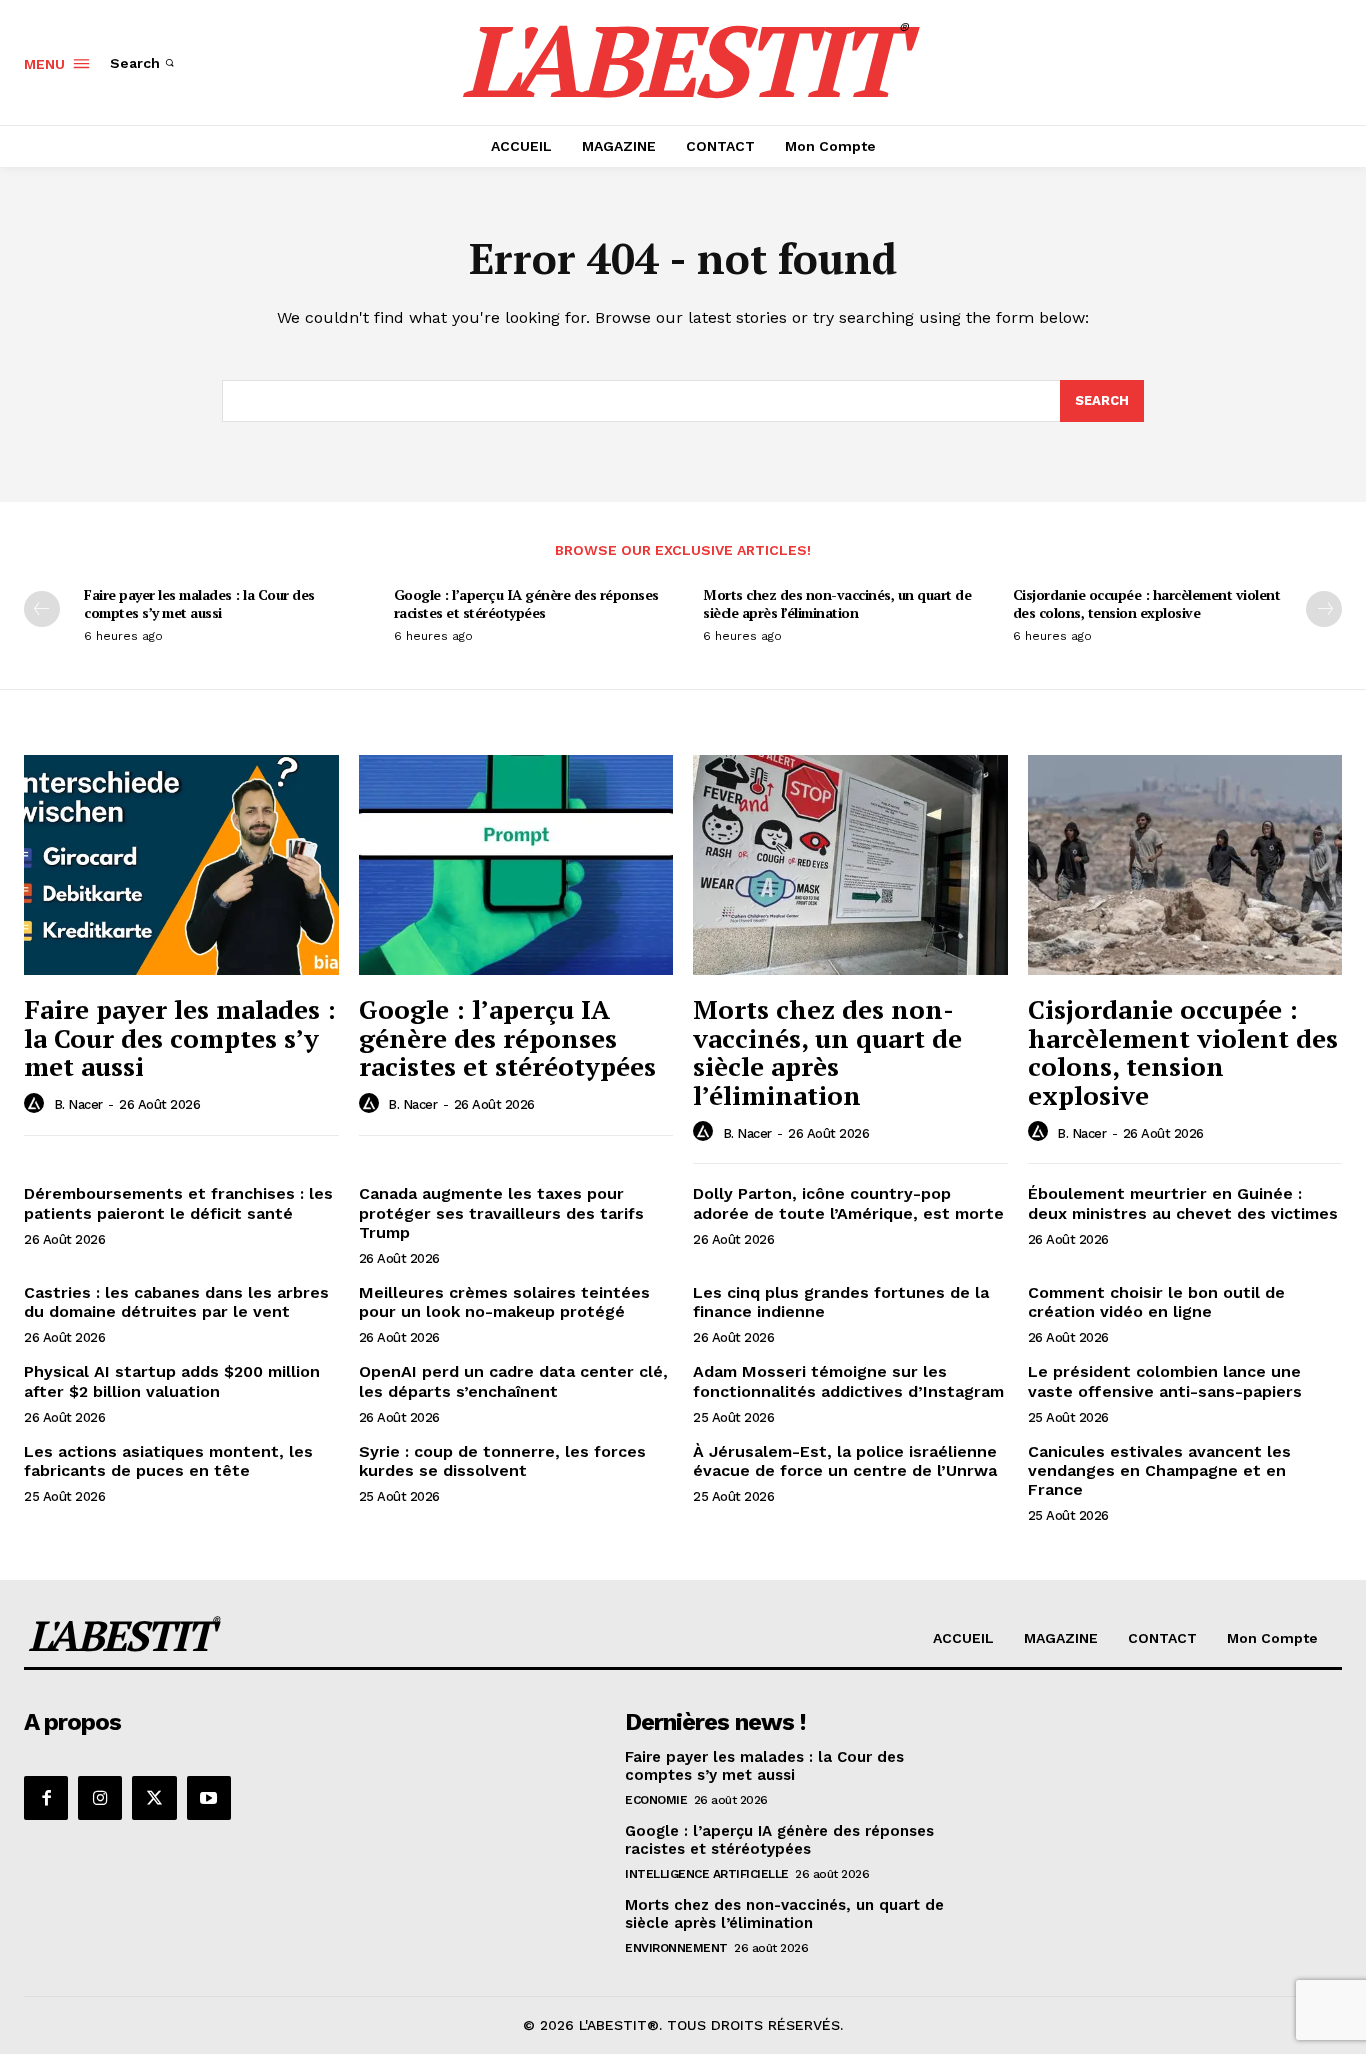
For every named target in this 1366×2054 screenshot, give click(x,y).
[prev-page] (42, 609)
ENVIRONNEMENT (676, 1948)
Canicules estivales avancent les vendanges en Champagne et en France (1159, 1470)
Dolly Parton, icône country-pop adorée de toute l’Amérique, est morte (848, 1203)
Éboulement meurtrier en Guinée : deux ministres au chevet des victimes (1183, 1203)
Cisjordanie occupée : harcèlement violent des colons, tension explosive (1147, 603)
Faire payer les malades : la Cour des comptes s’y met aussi (199, 603)
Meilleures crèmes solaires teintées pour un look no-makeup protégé (504, 1302)
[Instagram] (100, 1798)
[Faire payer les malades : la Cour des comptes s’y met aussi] (181, 865)
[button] (144, 63)
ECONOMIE (656, 1800)
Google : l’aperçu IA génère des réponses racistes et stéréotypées (526, 603)
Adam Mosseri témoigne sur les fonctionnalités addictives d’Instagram (848, 1381)
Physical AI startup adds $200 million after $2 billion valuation (172, 1381)
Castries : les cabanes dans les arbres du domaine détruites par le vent (176, 1302)
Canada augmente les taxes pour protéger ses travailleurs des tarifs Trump (501, 1212)
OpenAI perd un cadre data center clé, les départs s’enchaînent (513, 1381)
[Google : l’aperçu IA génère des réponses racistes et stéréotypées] (516, 865)
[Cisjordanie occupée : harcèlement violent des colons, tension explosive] (1185, 865)
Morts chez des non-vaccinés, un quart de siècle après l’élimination (837, 603)
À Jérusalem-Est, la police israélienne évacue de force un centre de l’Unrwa (845, 1461)
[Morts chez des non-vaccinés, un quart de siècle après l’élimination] (850, 865)
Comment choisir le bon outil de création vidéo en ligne (1156, 1302)
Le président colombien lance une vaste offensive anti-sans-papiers (1165, 1381)
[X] (154, 1798)
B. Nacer (78, 1104)
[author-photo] (37, 1104)
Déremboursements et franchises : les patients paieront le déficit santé (178, 1203)
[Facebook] (46, 1798)
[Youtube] (209, 1798)
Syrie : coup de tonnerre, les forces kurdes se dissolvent (502, 1461)
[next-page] (1324, 609)
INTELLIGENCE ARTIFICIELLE (707, 1874)
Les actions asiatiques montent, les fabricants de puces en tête (168, 1461)
